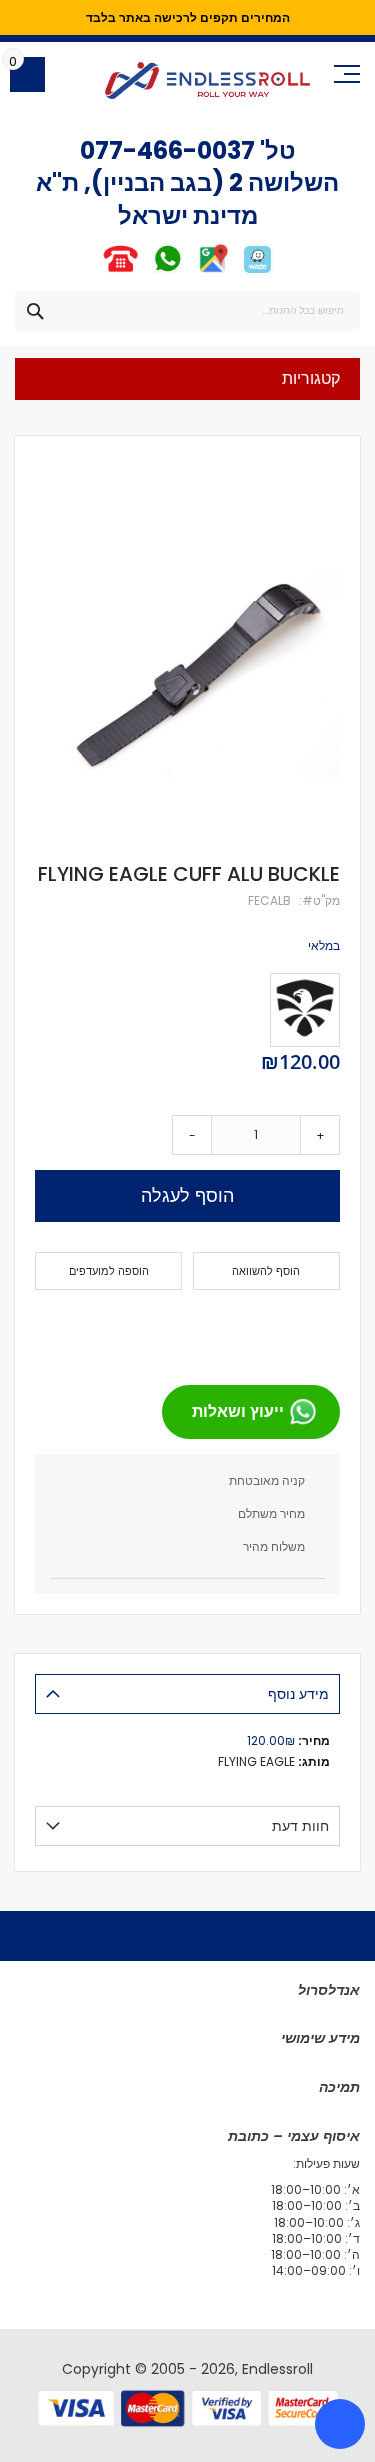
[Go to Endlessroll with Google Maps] (212, 271)
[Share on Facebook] (318, 1329)
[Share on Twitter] (286, 1329)
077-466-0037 (167, 150)
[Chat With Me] (143, 271)
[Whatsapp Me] (167, 271)
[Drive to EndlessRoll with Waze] (257, 271)
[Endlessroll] (207, 80)
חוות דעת (300, 1826)
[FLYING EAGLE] (305, 1010)
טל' (275, 150)
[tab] (187, 1694)
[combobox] (187, 311)
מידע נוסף (298, 1694)
